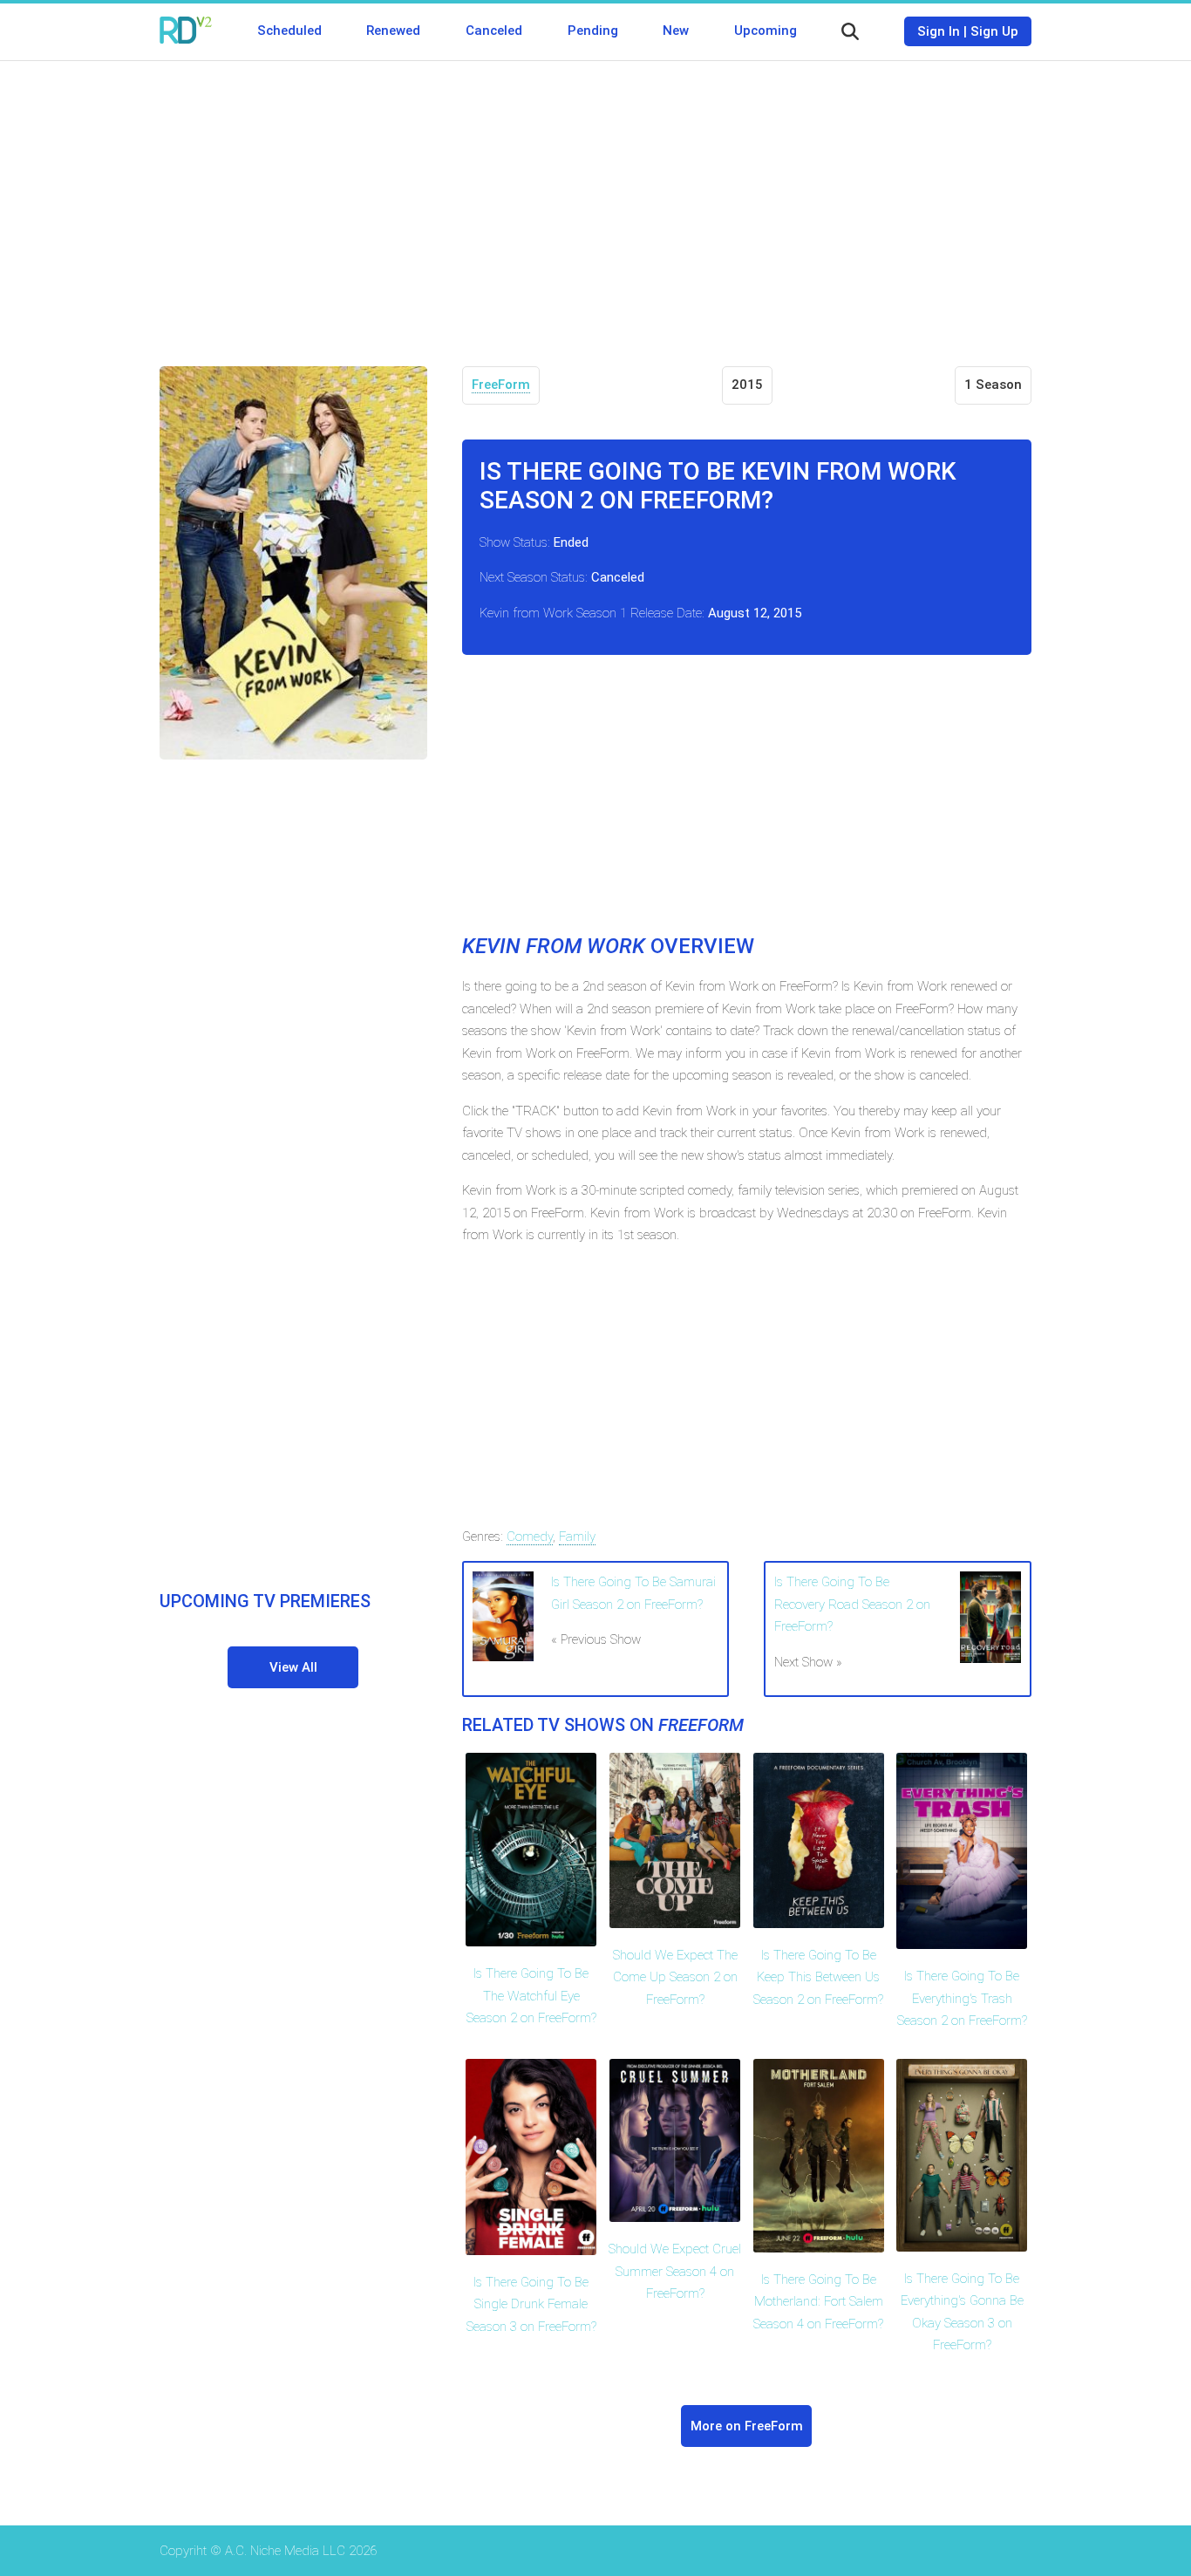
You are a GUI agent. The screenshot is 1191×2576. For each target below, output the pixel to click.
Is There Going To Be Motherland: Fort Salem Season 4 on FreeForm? (818, 2302)
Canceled (494, 31)
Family (577, 1537)
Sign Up (994, 31)
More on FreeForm (747, 2426)
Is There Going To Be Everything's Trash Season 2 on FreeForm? (962, 1998)
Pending (593, 31)
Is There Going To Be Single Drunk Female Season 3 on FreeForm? (531, 2304)
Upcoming (766, 31)
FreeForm (501, 385)
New (676, 31)
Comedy (530, 1537)
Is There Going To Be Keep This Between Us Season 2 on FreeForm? (818, 1977)
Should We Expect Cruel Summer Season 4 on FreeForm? (675, 2271)
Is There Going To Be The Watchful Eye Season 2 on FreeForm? (531, 1996)
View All (293, 1667)
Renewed (393, 31)
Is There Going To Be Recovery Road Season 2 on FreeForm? (852, 1604)
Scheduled (289, 31)
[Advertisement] (595, 201)
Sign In (939, 31)
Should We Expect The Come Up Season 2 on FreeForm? (675, 1977)
